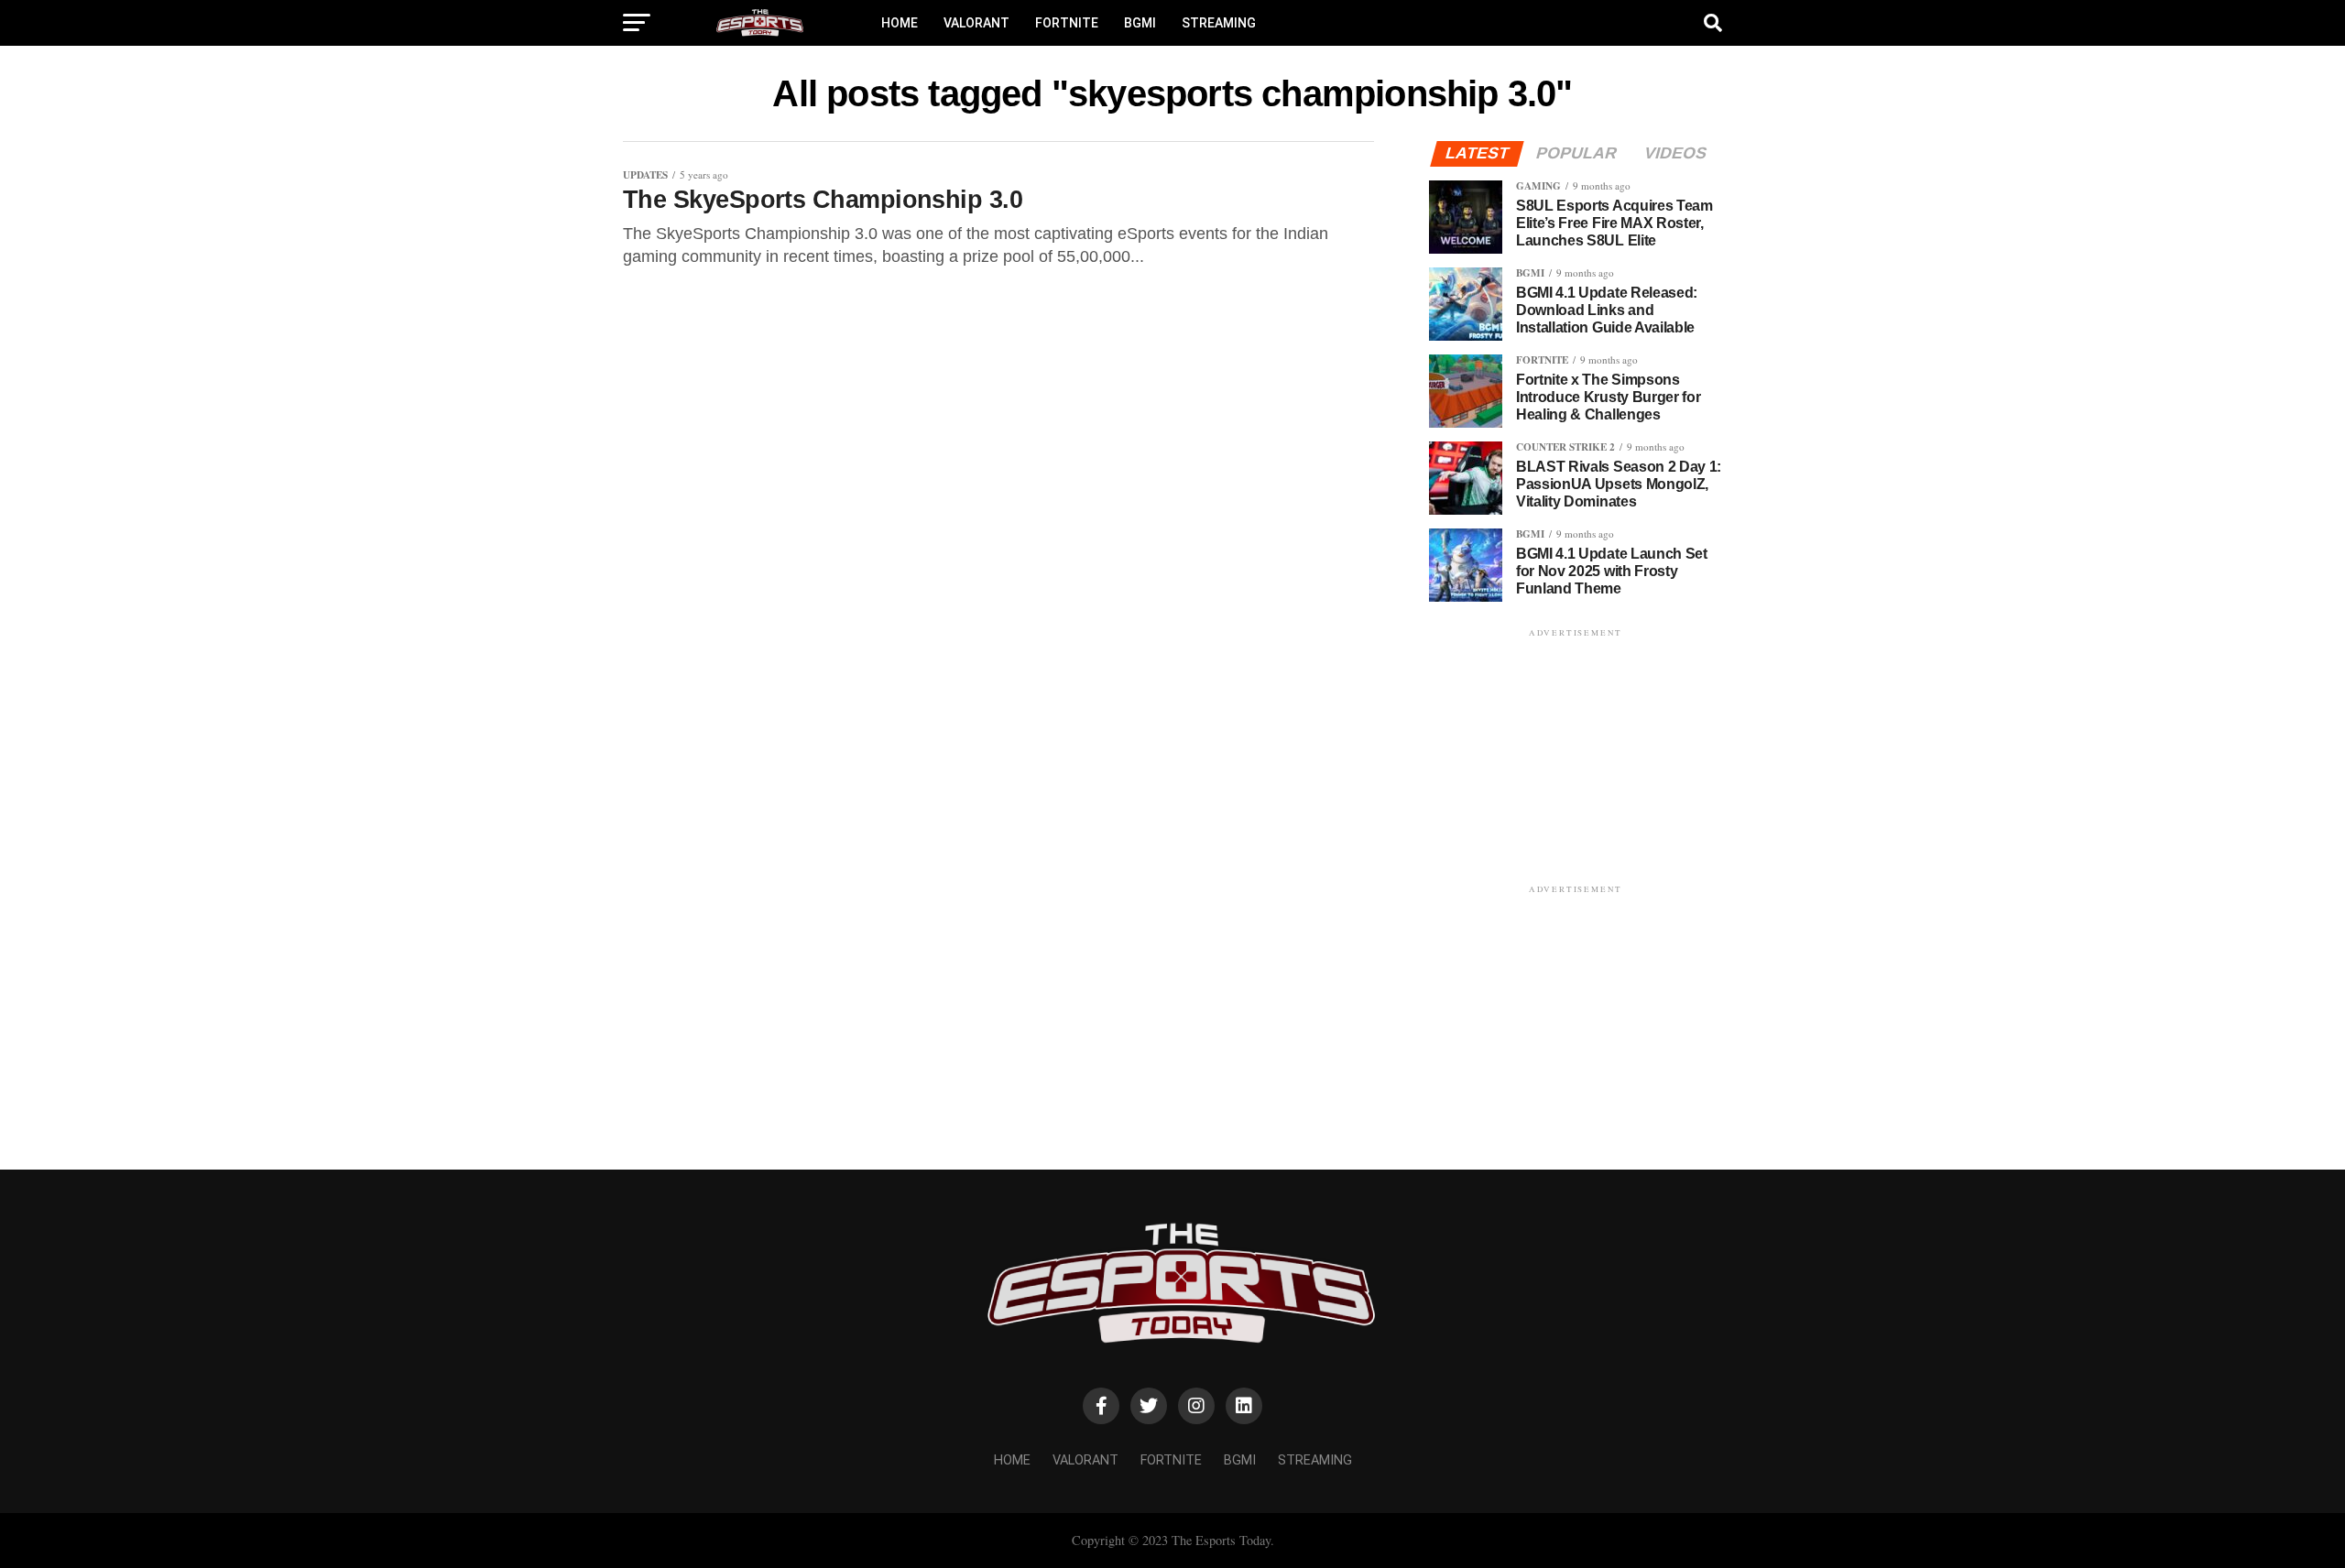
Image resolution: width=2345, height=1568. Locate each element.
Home (900, 23)
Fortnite (1067, 23)
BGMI (1140, 23)
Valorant (976, 23)
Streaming (1219, 23)
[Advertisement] (1576, 756)
